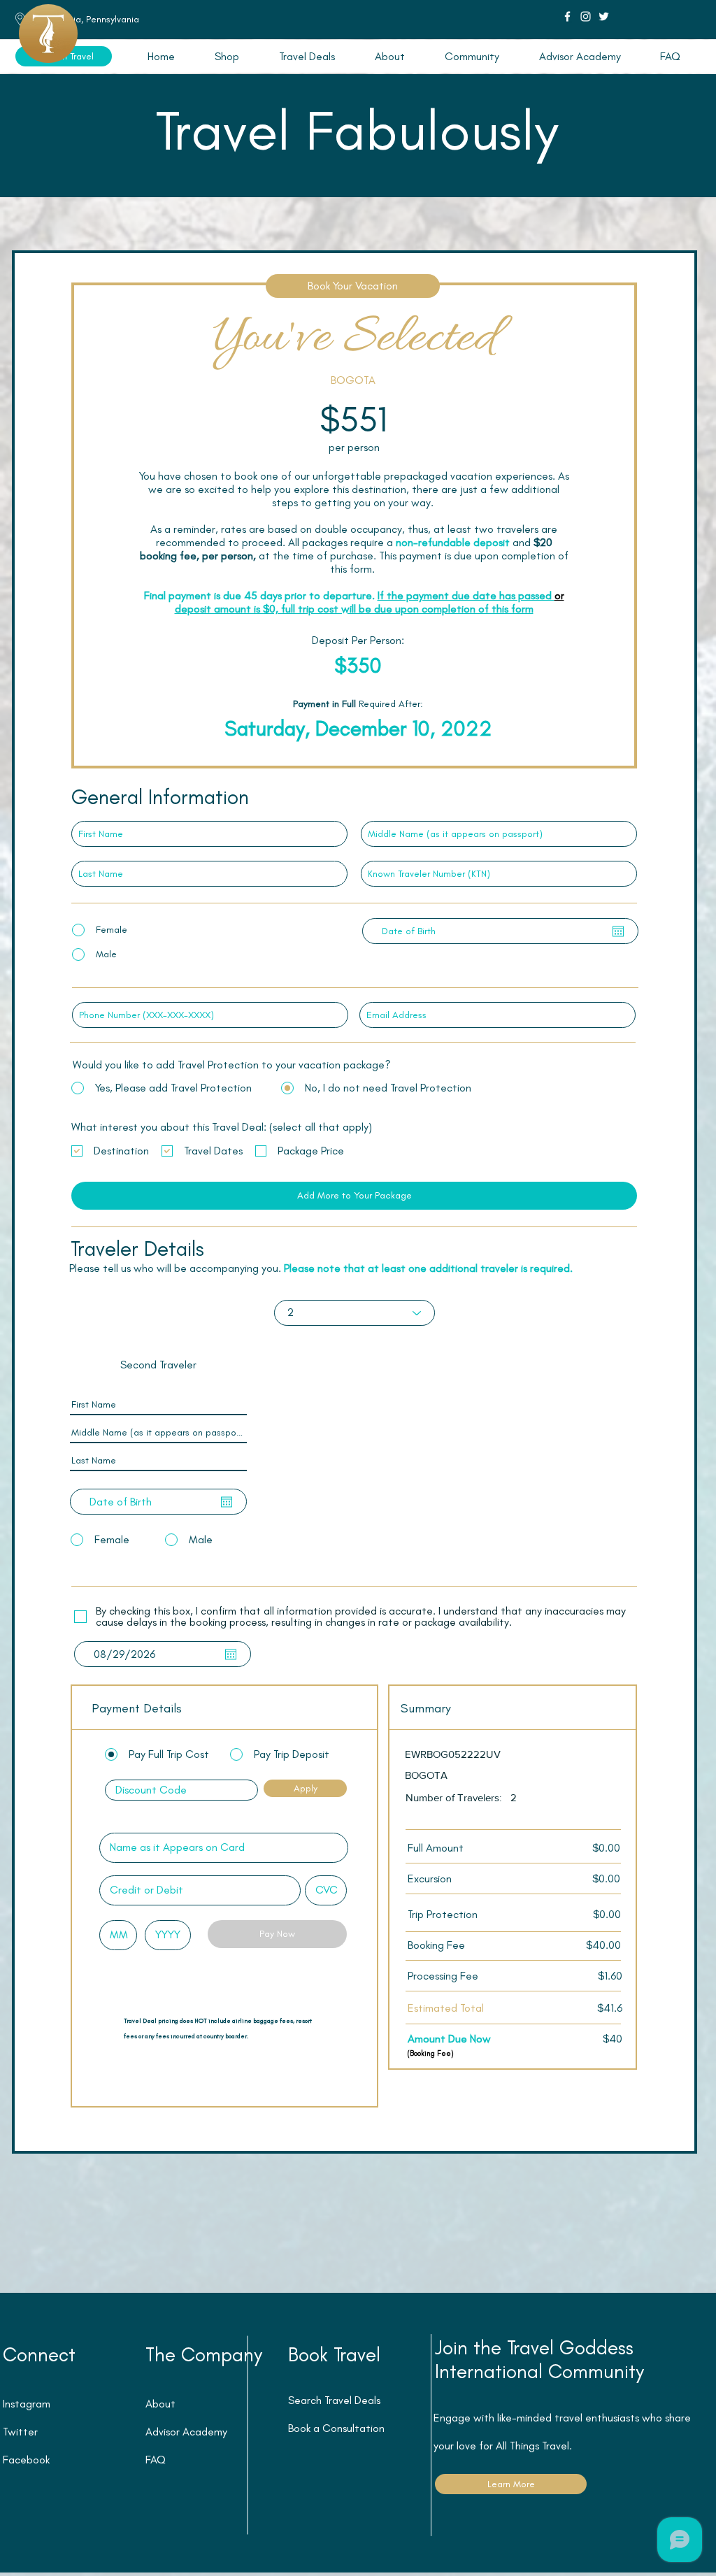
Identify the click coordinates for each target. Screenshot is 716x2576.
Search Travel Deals (334, 2400)
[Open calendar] (618, 931)
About (160, 2404)
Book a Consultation (336, 2428)
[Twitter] (604, 16)
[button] (307, 56)
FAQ (156, 2460)
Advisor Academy (186, 2432)
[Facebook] (567, 16)
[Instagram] (586, 16)
